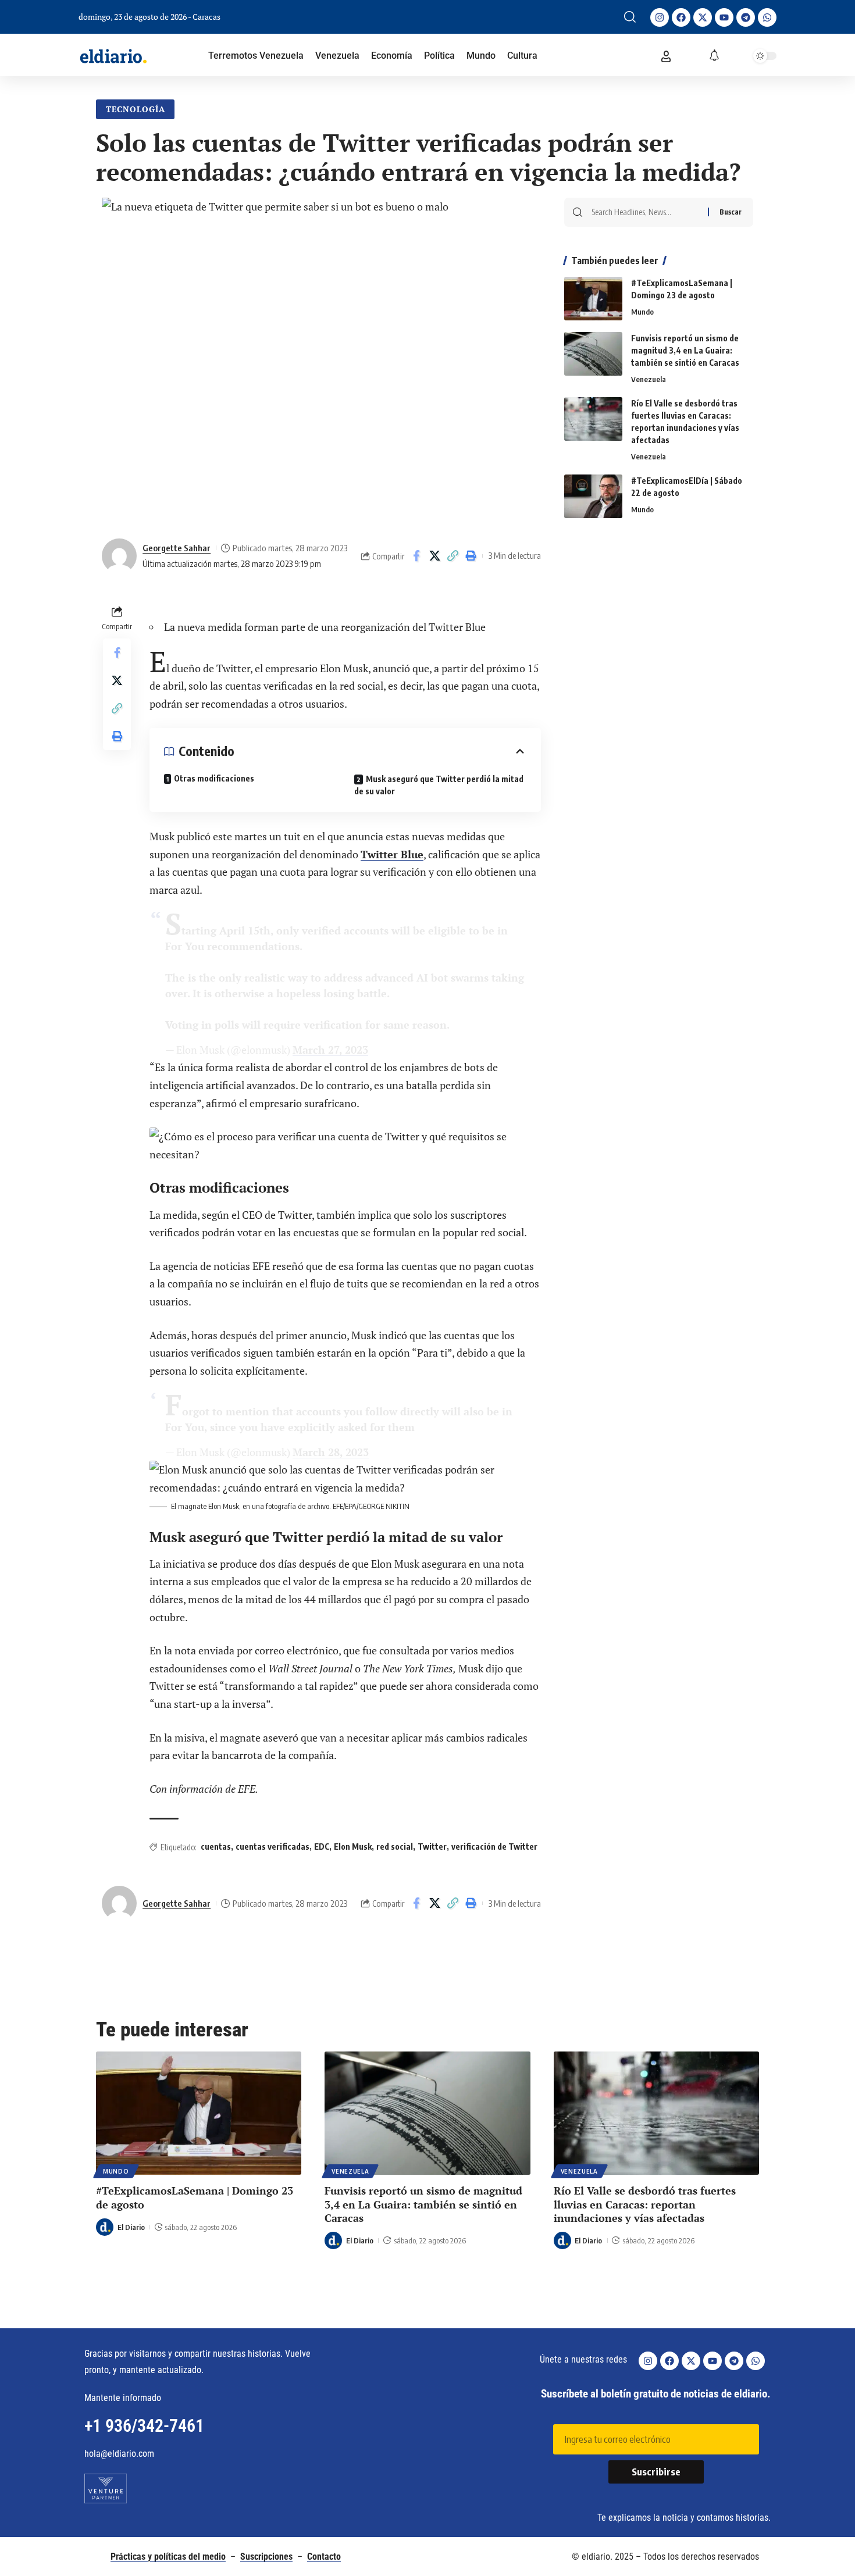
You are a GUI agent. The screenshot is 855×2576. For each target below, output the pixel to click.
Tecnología (136, 109)
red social (395, 1847)
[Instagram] (660, 17)
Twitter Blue (392, 854)
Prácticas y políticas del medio (168, 2557)
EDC (322, 1847)
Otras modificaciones (214, 778)
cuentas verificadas (272, 1847)
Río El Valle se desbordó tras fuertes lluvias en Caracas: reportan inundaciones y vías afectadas (645, 2204)
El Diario (131, 2227)
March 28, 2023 (331, 1452)
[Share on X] (434, 556)
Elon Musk (353, 1847)
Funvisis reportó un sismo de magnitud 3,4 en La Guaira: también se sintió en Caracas (685, 350)
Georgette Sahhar (177, 548)
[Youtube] (724, 17)
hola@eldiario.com (119, 2454)
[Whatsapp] (767, 17)
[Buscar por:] (645, 212)
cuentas (216, 1847)
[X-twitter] (703, 17)
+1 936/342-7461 (144, 2426)
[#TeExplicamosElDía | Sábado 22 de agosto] (593, 496)
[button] (630, 17)
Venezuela (649, 379)
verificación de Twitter (494, 1847)
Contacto (324, 2557)
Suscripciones (266, 2557)
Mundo (642, 312)
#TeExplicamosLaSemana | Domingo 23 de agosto (195, 2197)
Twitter (432, 1847)
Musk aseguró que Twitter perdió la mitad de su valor (439, 785)
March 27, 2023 (330, 1050)
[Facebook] (681, 17)
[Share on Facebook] (416, 556)
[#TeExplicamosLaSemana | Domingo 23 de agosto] (593, 299)
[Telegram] (746, 17)
